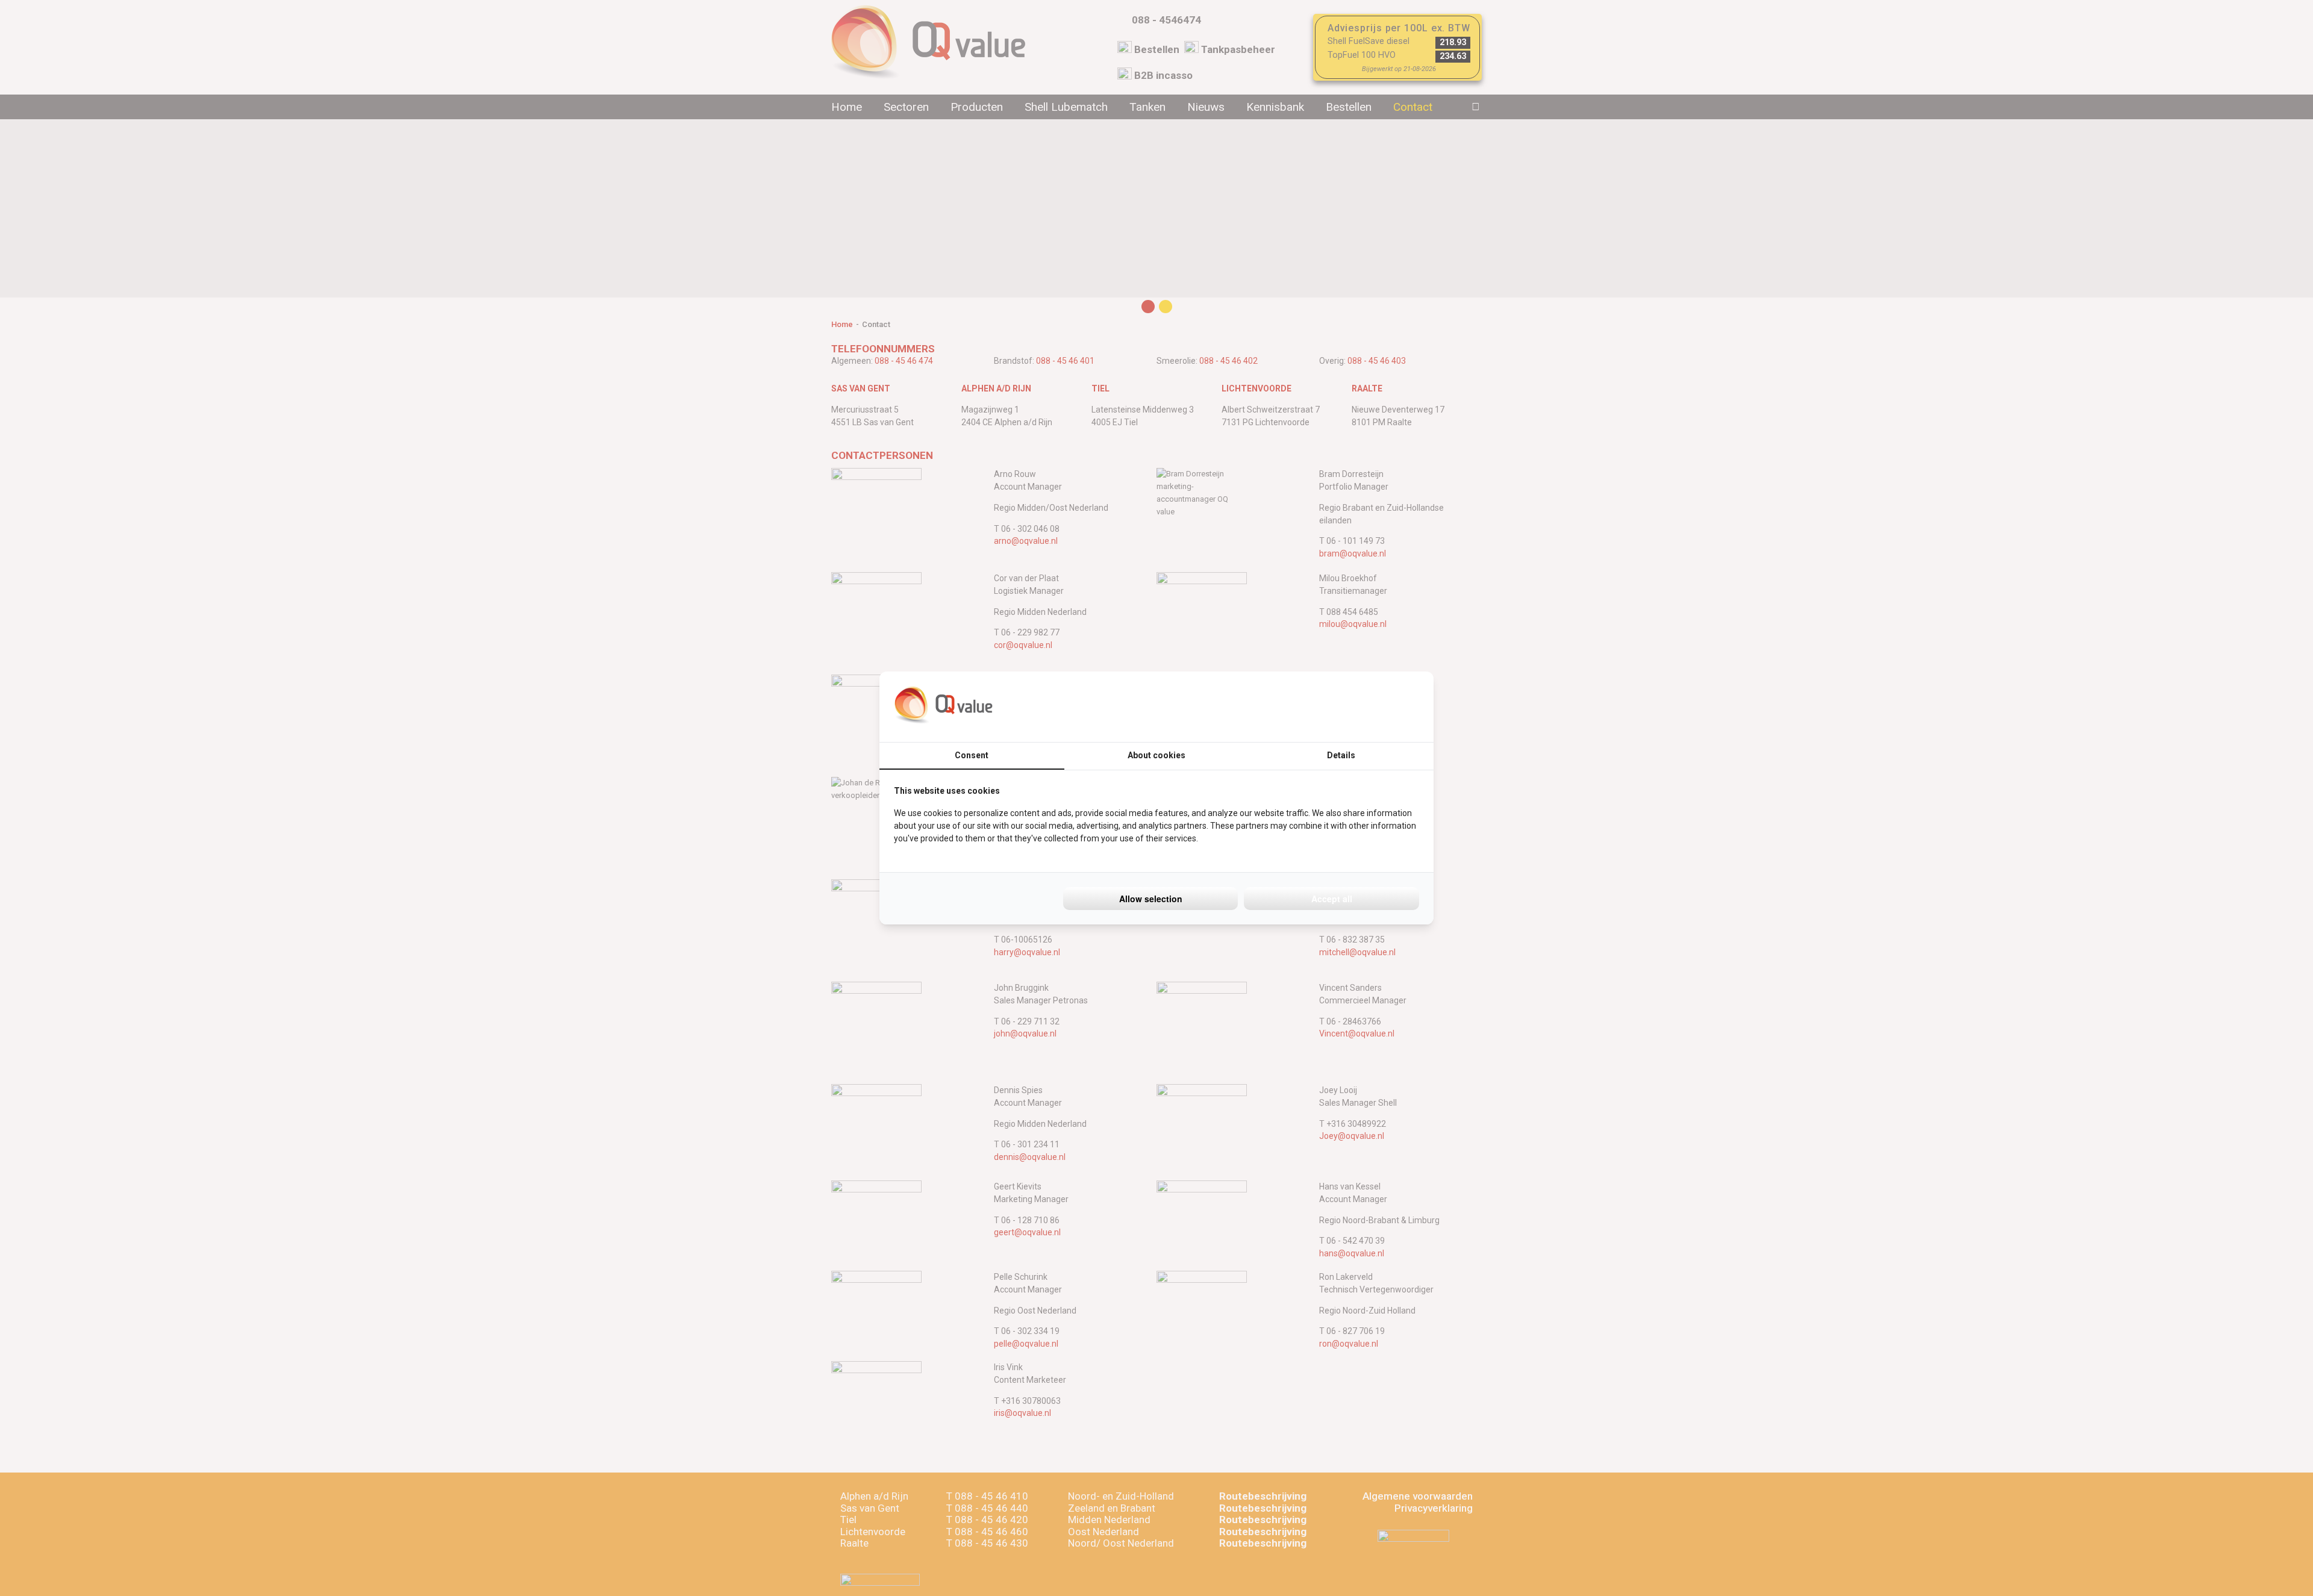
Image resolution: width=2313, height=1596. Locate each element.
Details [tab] (1341, 755)
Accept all (1332, 899)
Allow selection (1151, 899)
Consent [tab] (972, 755)
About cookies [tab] (1156, 755)
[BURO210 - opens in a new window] (1374, 706)
